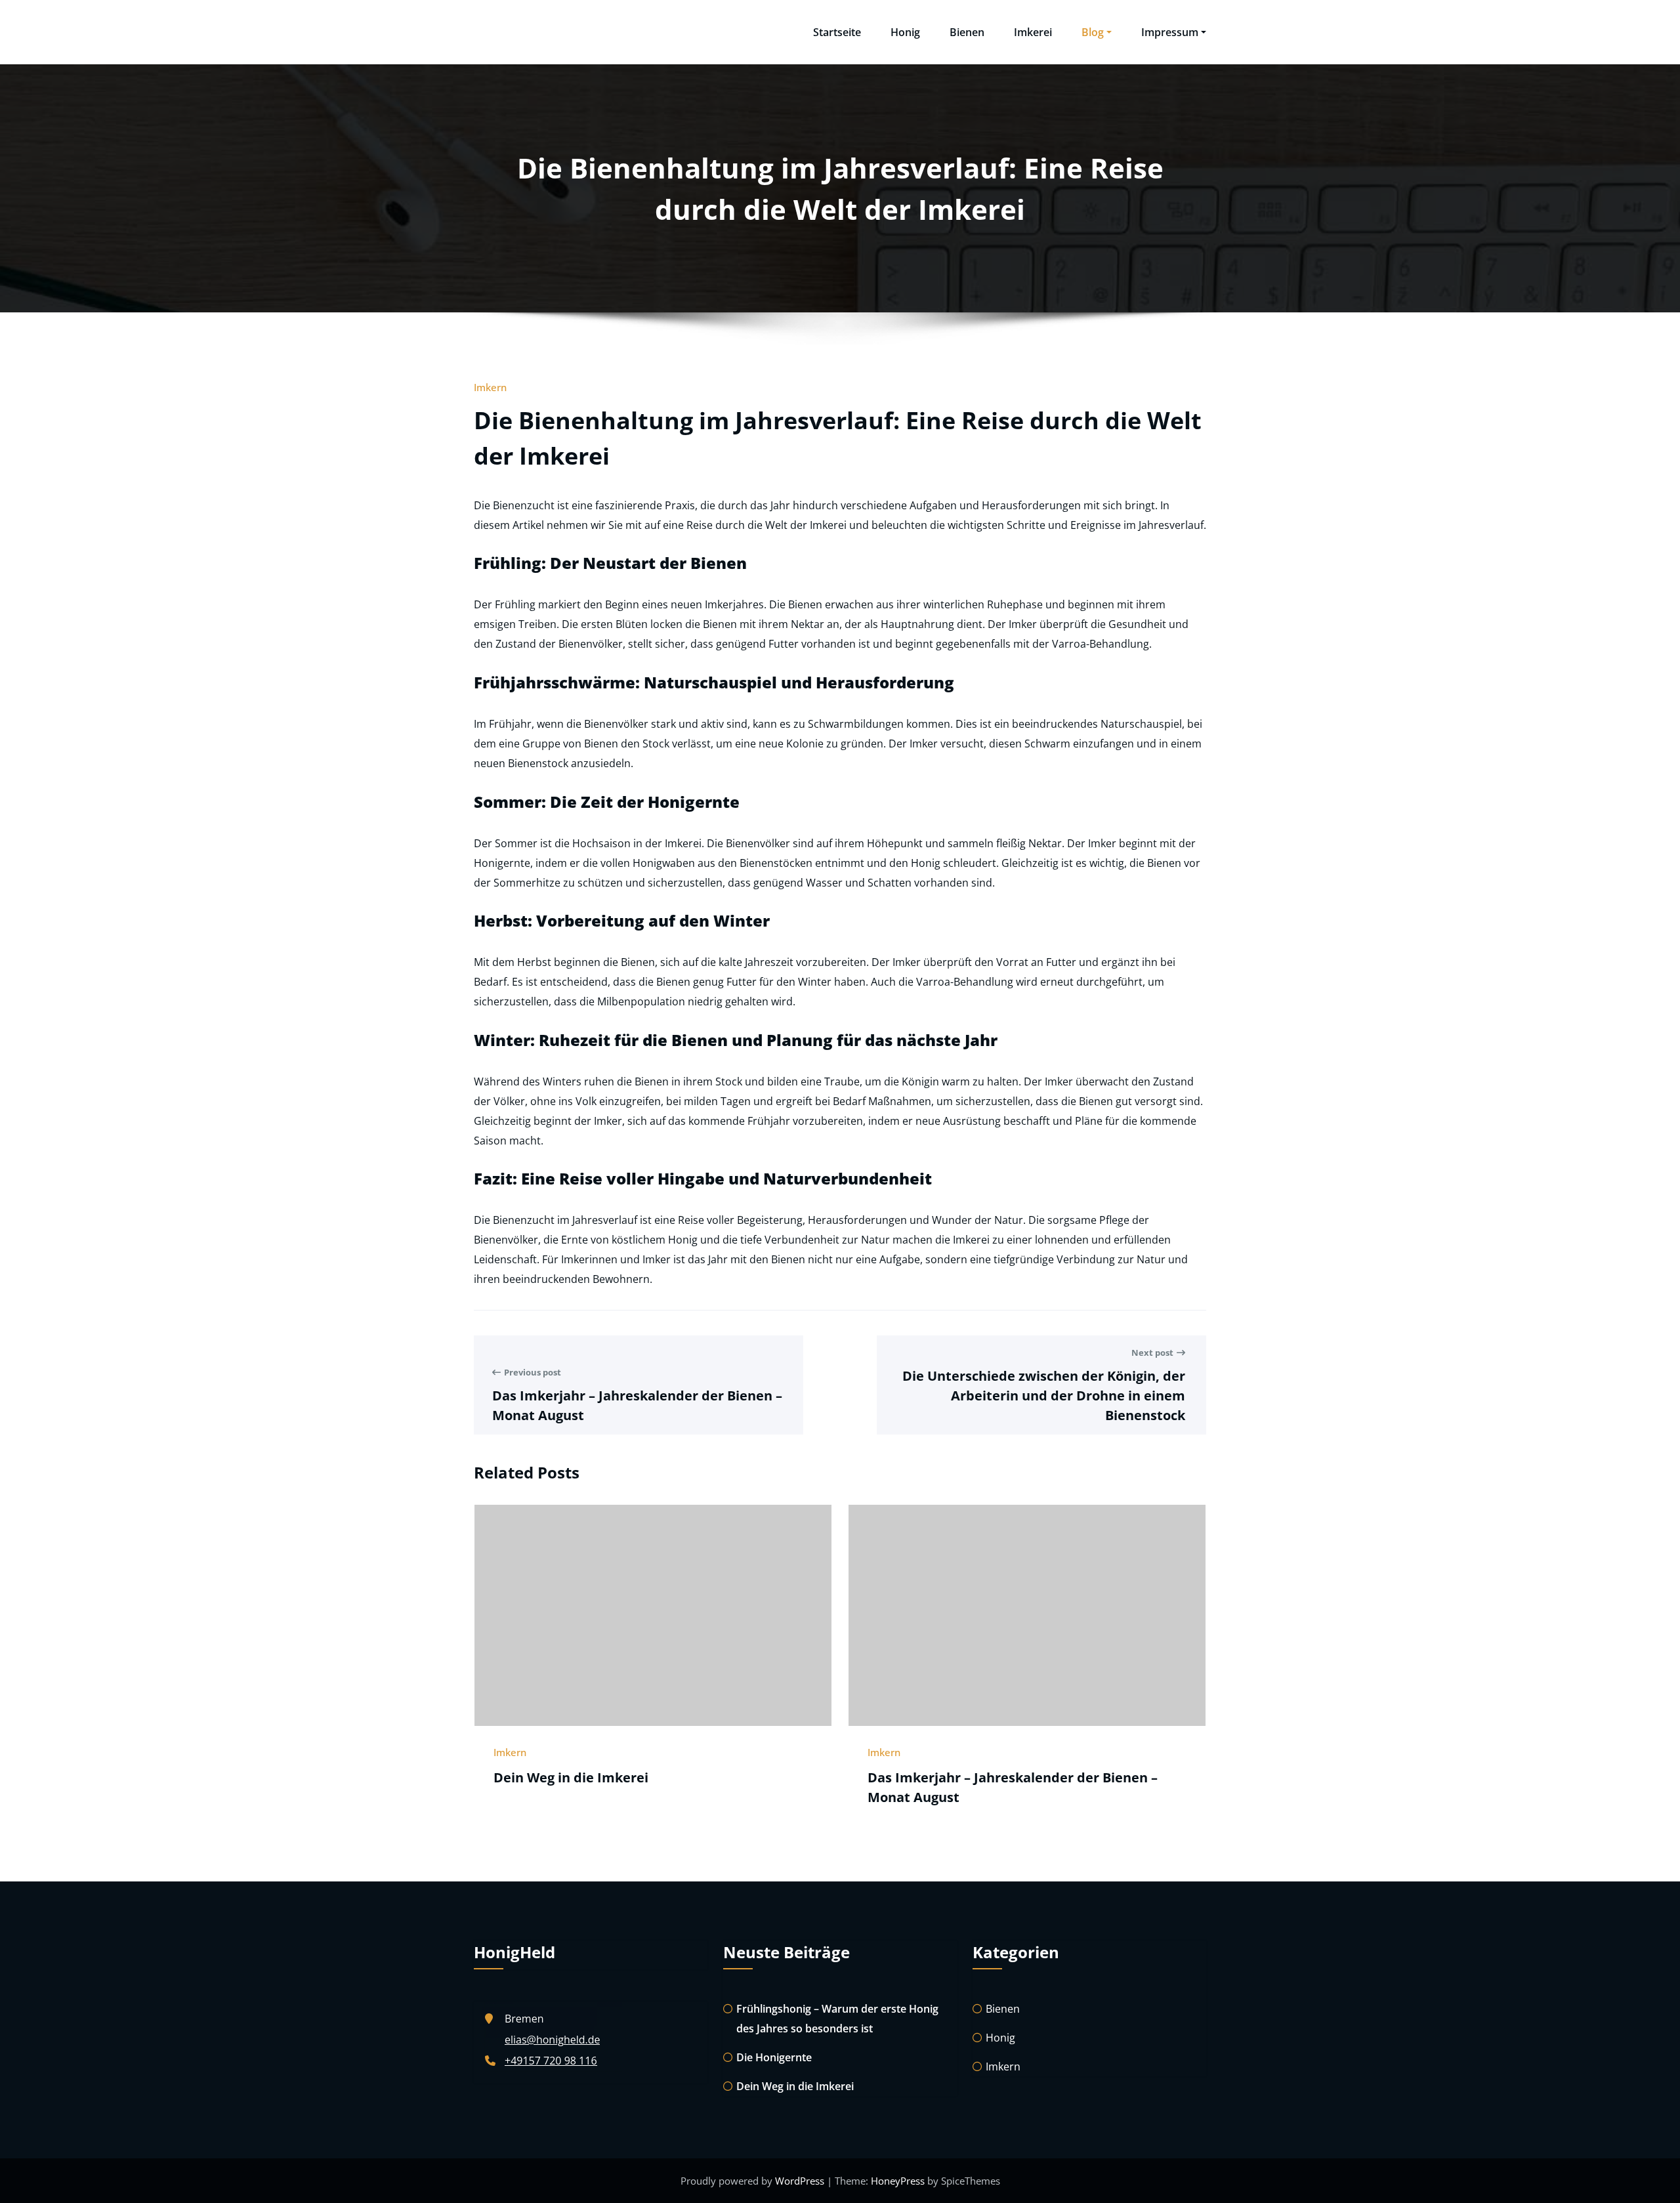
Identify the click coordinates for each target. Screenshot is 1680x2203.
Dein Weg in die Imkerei (571, 1777)
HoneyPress (898, 2181)
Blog (1093, 32)
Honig (905, 32)
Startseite (837, 32)
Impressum (1170, 32)
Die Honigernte (774, 2057)
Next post (1152, 1353)
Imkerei (1033, 32)
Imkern (490, 387)
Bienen (967, 32)
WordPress (800, 2181)
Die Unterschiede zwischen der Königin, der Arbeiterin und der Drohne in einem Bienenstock (1044, 1395)
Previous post (533, 1372)
